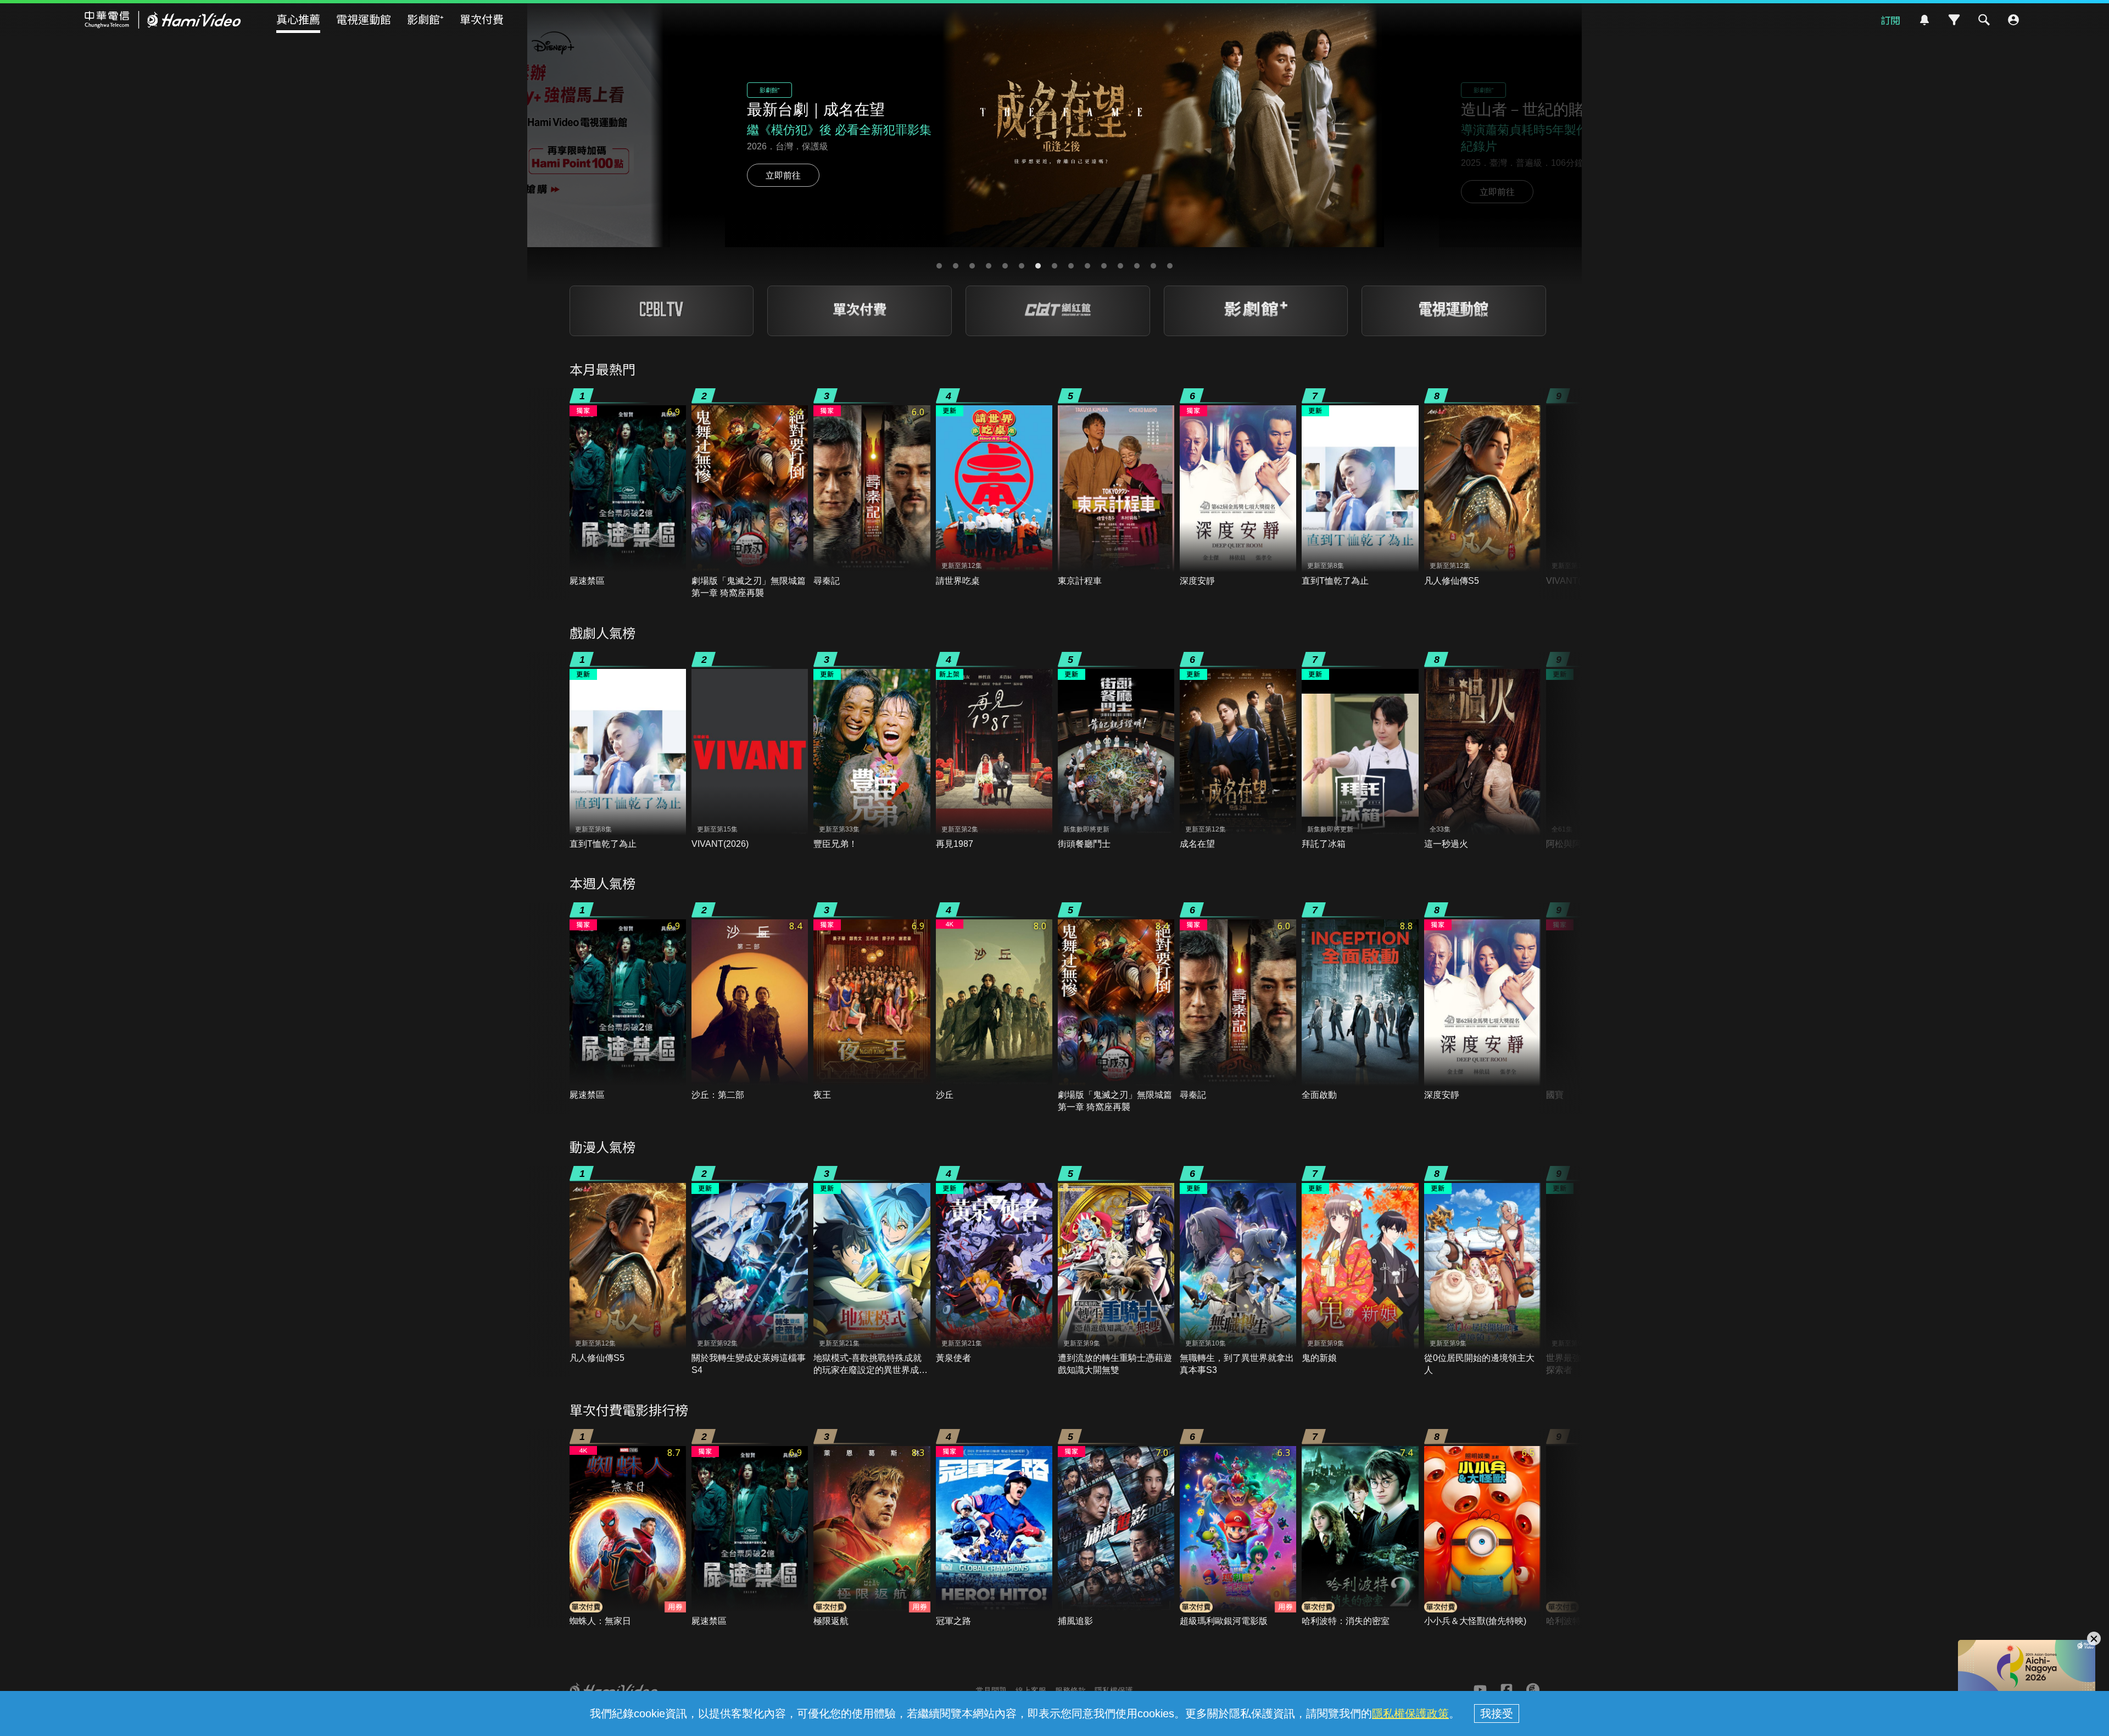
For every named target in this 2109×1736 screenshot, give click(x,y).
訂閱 (1890, 20)
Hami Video (163, 20)
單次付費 (482, 19)
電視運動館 (364, 19)
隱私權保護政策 (1410, 1713)
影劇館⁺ (425, 19)
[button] (939, 266)
